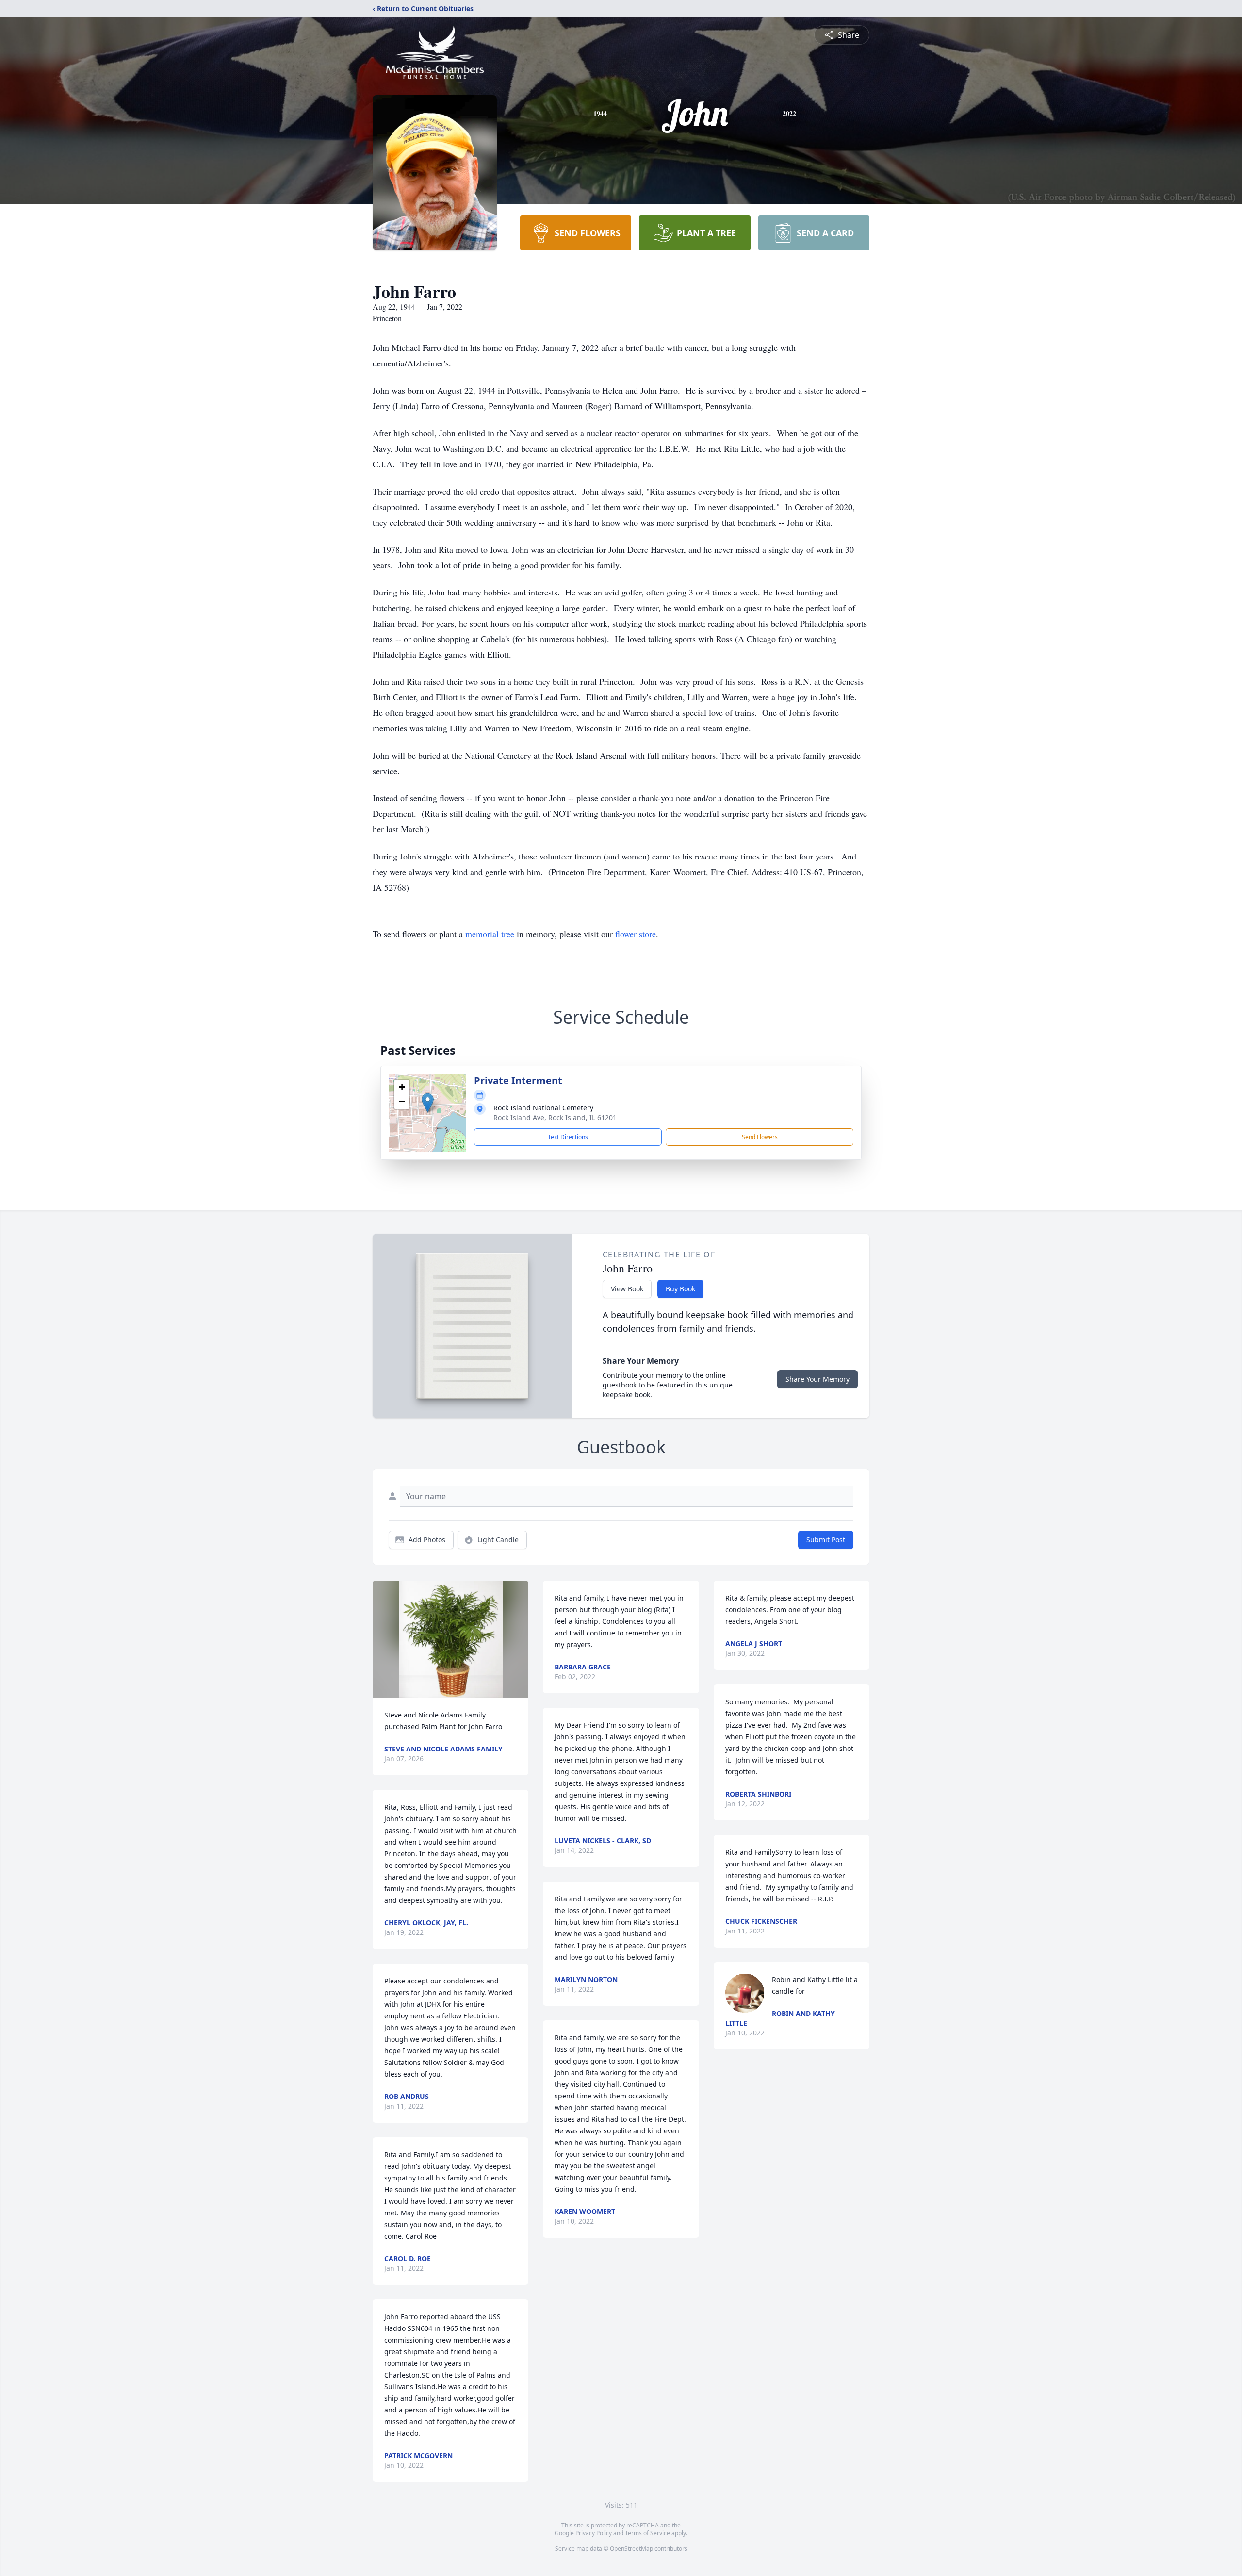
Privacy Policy (594, 2533)
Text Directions (568, 1137)
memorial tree (490, 934)
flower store (636, 934)
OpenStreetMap (631, 2549)
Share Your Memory (817, 1379)
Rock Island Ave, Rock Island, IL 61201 (555, 1117)
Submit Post (826, 1540)
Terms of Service (647, 2533)
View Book (627, 1289)
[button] (428, 1103)
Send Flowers (760, 1137)
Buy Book (680, 1289)
